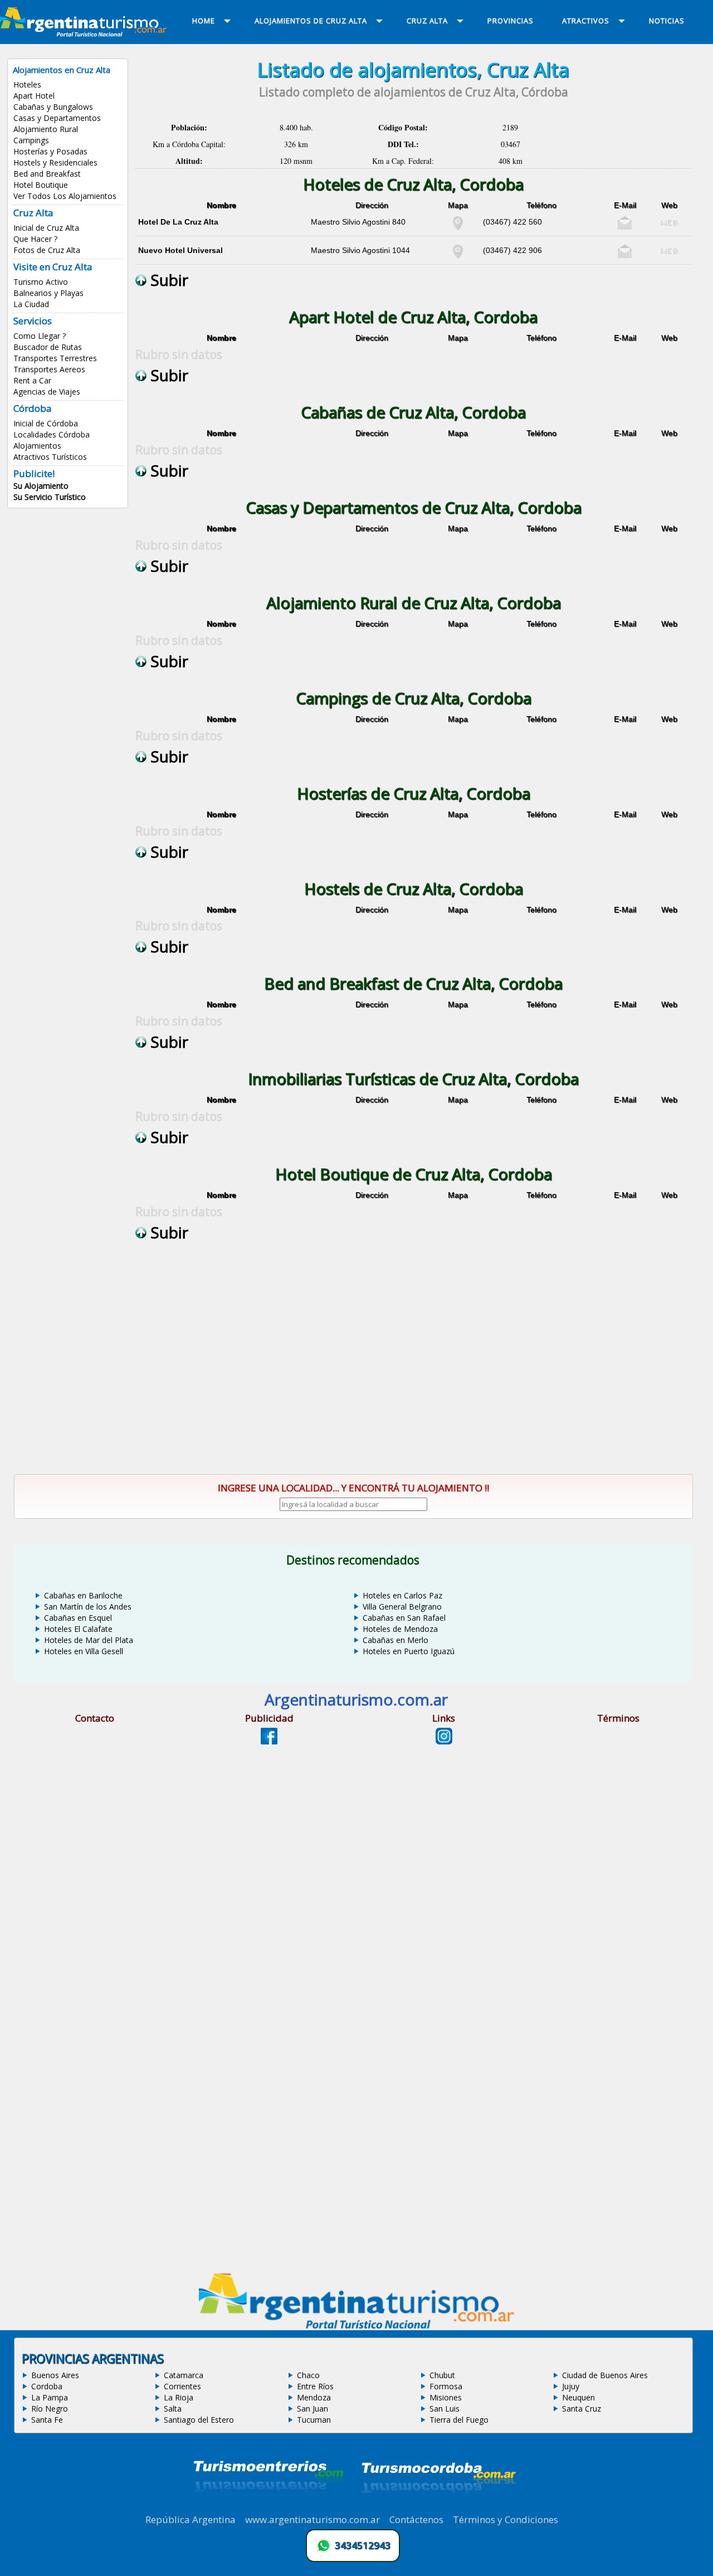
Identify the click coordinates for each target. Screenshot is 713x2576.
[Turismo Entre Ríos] (268, 2507)
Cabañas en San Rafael (404, 1618)
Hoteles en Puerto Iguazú (409, 1651)
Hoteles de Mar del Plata (89, 1640)
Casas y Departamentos (57, 118)
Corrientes (182, 2386)
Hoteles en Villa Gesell (84, 1651)
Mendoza (314, 2397)
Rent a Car (32, 380)
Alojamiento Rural (46, 129)
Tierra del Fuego (459, 2420)
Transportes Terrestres (55, 358)
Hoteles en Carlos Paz (402, 1595)
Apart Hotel (34, 96)
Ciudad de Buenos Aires (605, 2375)
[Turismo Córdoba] (438, 2507)
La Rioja (179, 2397)
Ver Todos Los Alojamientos (65, 196)
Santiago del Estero (199, 2420)
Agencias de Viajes (47, 392)
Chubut (442, 2375)
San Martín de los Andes (88, 1607)
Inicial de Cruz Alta (46, 228)
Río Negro (50, 2409)
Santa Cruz (582, 2409)
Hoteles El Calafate (78, 1629)
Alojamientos (37, 446)
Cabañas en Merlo (395, 1640)
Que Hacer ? (35, 239)
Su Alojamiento (41, 486)
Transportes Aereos (49, 369)
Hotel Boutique (41, 185)
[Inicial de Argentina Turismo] (86, 33)
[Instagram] (444, 1741)
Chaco (308, 2375)
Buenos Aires (55, 2375)
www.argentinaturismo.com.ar (312, 2519)
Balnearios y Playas (48, 293)
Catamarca (184, 2375)
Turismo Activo (41, 282)
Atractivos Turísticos (50, 457)
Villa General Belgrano (402, 1607)
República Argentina (191, 2519)
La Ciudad (31, 304)
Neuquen (578, 2397)
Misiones (446, 2397)
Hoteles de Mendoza (400, 1629)
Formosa (446, 2386)
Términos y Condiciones (506, 2519)
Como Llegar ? (40, 336)
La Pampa (50, 2397)
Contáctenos (416, 2519)
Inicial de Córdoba (46, 423)
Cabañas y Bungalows (53, 107)
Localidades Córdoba (52, 434)
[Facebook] (269, 1741)
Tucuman (314, 2420)
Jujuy (571, 2386)
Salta (173, 2409)
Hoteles (27, 84)
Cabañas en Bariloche (83, 1595)
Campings (31, 140)
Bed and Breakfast (47, 174)
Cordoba (47, 2386)
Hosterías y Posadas (50, 151)
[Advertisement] (413, 1362)
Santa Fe (47, 2420)
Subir (167, 280)
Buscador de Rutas (48, 347)
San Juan (312, 2409)
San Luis (445, 2409)
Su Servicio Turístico (50, 497)
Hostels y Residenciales (55, 162)
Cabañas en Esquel (78, 1618)
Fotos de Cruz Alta (47, 250)
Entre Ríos (315, 2386)
